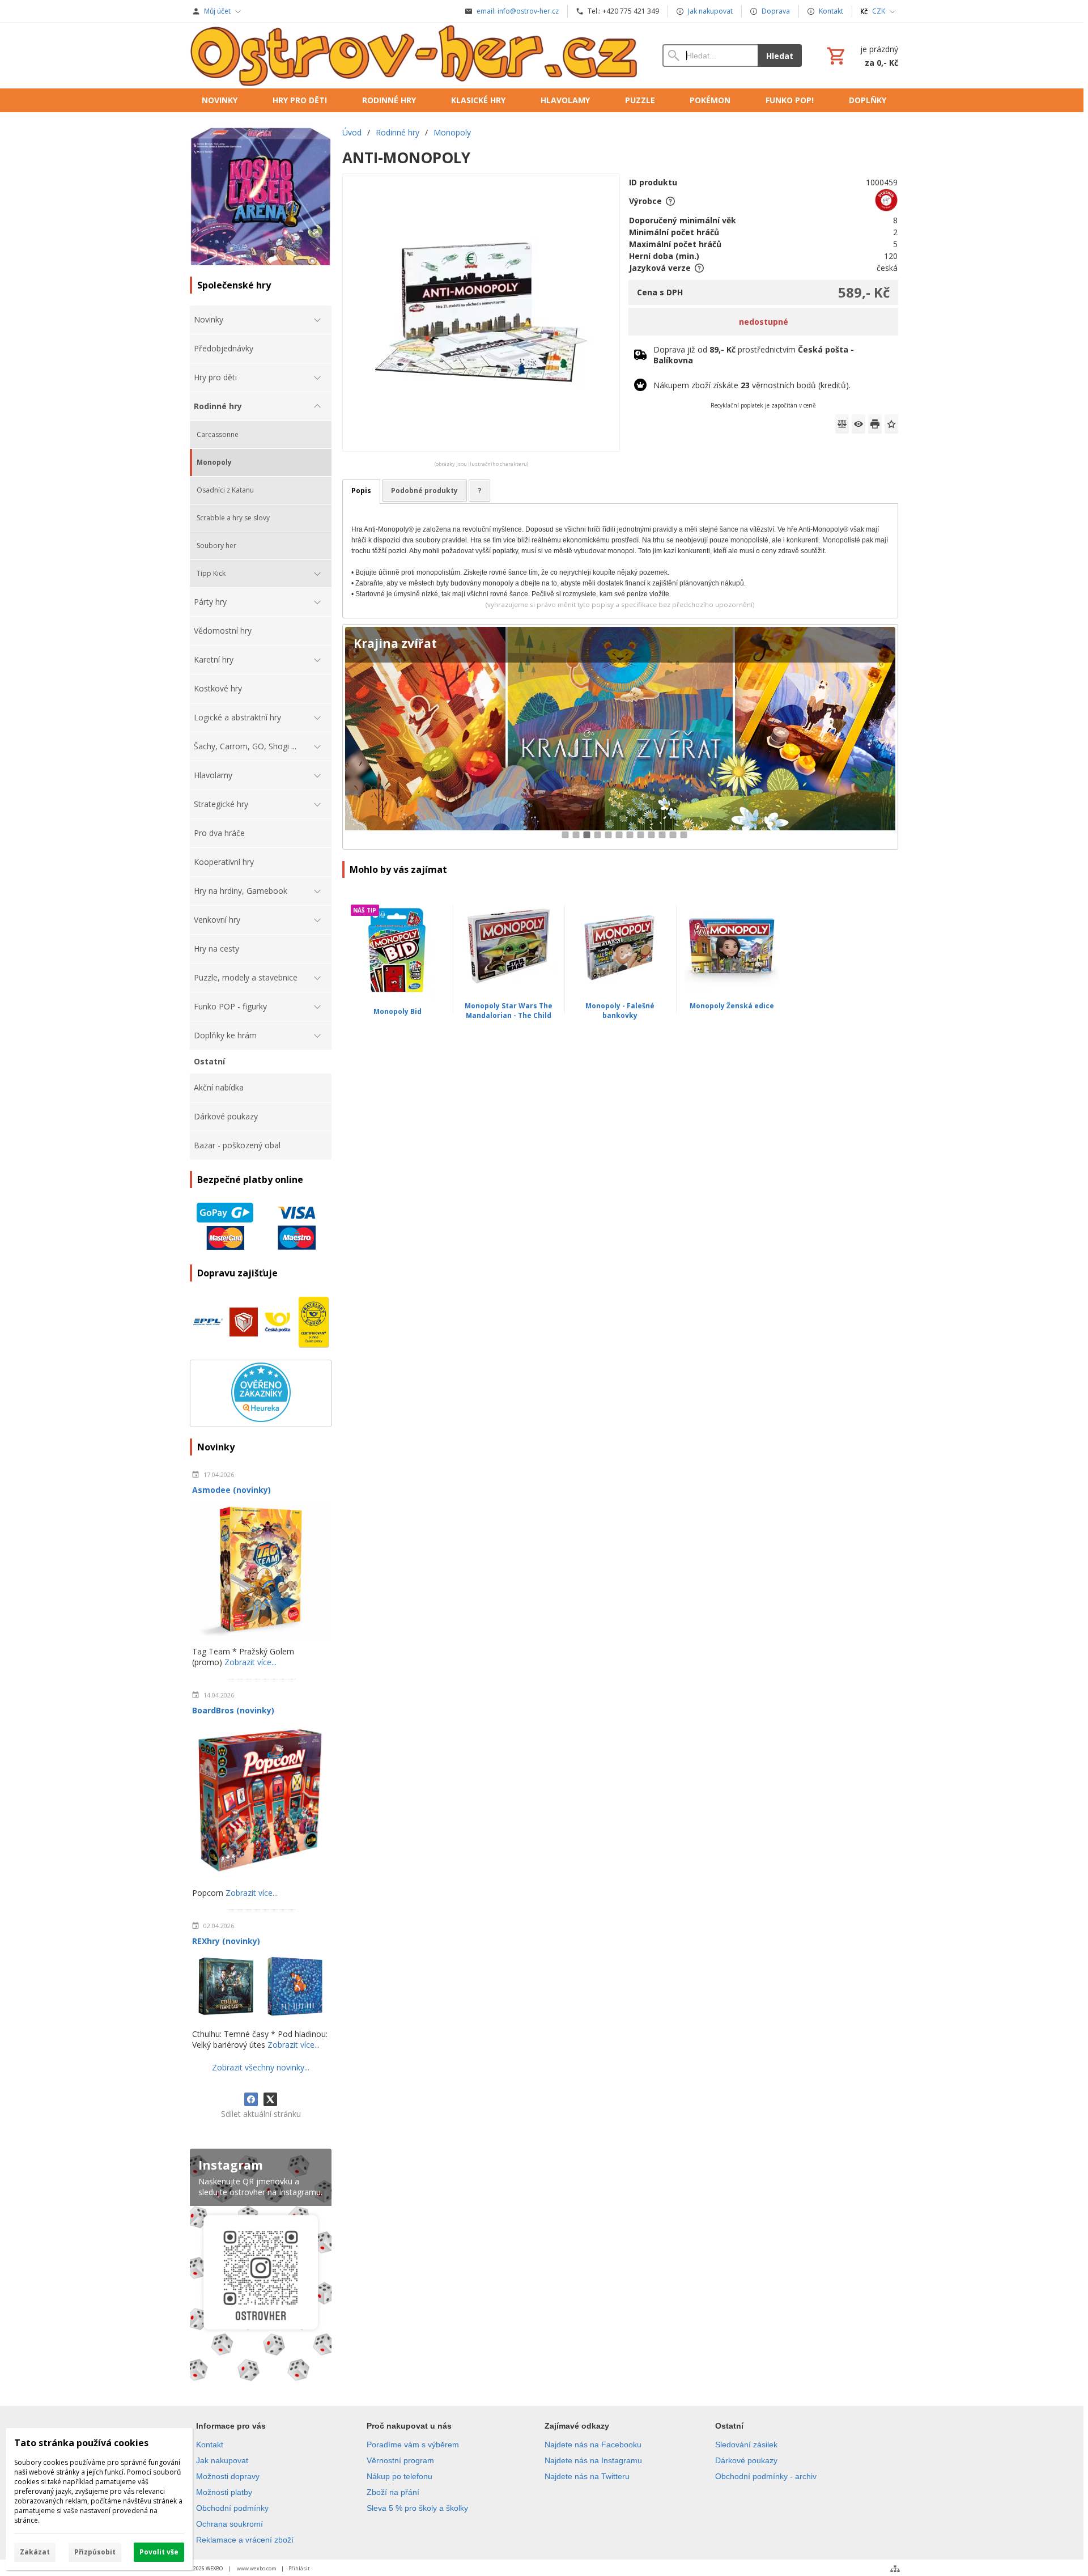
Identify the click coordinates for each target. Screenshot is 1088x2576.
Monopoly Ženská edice (732, 1006)
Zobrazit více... (250, 1662)
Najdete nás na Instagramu (593, 2460)
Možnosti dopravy (228, 2476)
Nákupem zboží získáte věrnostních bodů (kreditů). (752, 385)
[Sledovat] (858, 424)
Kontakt (210, 2445)
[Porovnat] (842, 424)
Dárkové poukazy (746, 2460)
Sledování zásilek (746, 2445)
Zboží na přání (393, 2492)
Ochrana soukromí (229, 2524)
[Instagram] (261, 2267)
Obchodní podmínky (232, 2508)
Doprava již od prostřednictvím (754, 355)
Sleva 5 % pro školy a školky (417, 2508)
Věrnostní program (400, 2460)
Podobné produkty (424, 491)
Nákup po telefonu (399, 2476)
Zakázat (35, 2552)
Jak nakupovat (222, 2460)
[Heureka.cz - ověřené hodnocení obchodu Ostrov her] (261, 1419)
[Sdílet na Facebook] (251, 2099)
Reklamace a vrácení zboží (245, 2540)
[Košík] (861, 56)
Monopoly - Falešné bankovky (620, 1011)
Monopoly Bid (398, 1011)
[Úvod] (415, 56)
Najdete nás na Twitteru (587, 2476)
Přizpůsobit (95, 2552)
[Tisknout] (875, 424)
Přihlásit (299, 2568)
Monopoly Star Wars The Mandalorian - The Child (509, 1011)
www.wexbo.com (257, 2568)
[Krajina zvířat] (620, 737)
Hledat (780, 56)
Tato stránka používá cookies (81, 2443)
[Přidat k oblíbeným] (891, 424)
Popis (361, 491)
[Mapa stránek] (895, 2569)
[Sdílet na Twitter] (270, 2099)
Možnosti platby (224, 2492)
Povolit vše (159, 2552)
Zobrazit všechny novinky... (261, 2067)
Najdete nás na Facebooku (593, 2445)
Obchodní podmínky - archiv (766, 2476)
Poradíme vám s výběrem (413, 2445)
